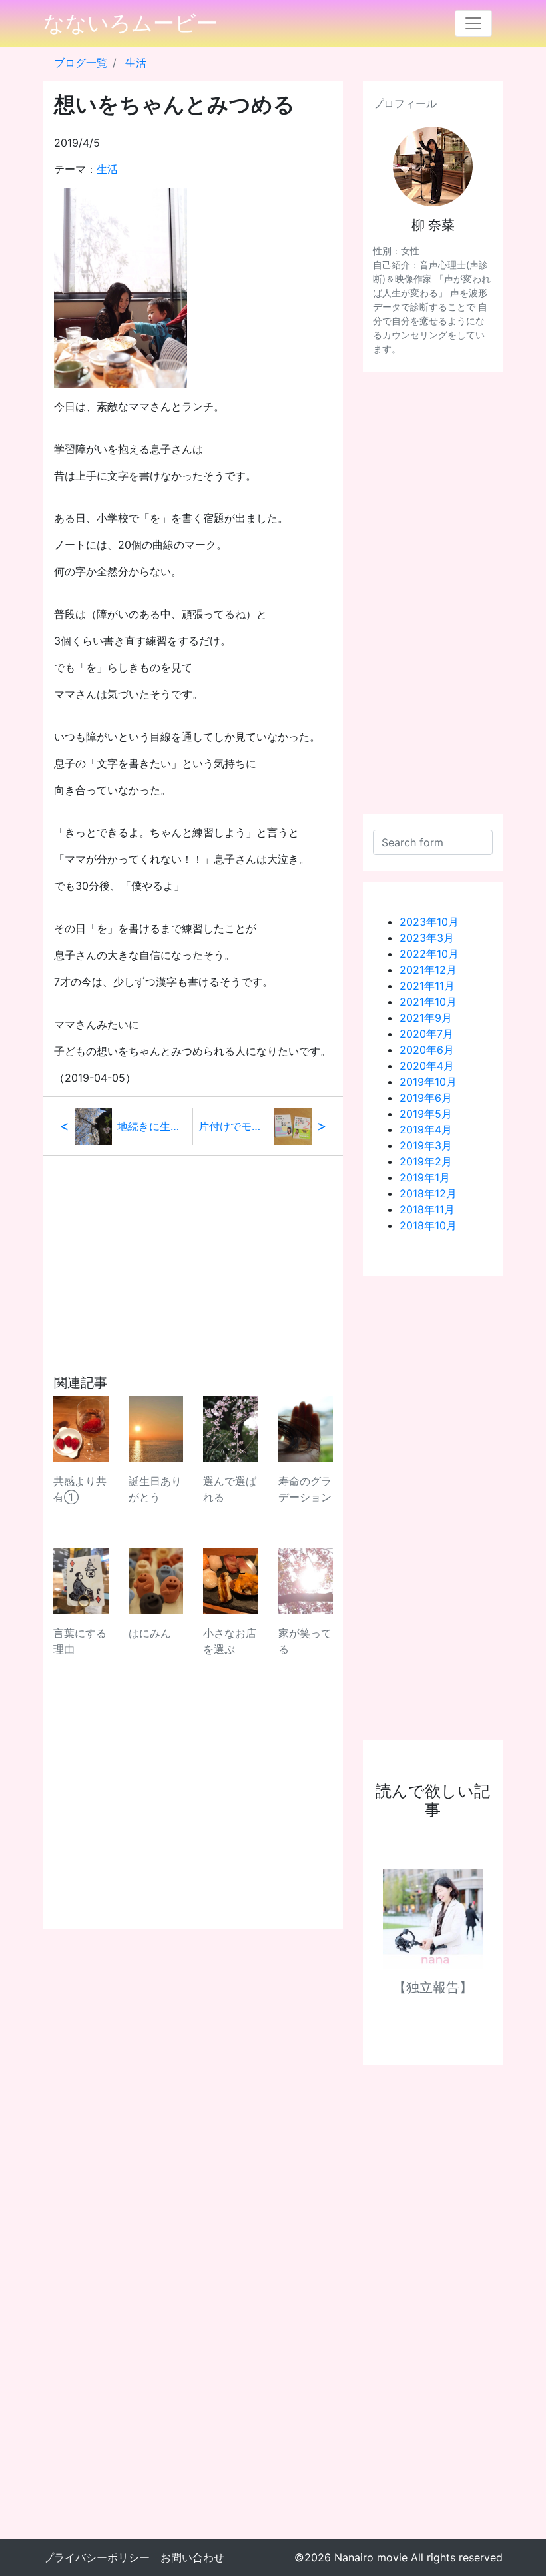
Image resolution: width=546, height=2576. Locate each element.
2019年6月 (426, 1098)
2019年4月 (426, 1129)
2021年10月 (428, 1002)
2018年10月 (428, 1225)
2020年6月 (427, 1050)
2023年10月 (429, 922)
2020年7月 (426, 1034)
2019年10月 (428, 1082)
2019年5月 (426, 1114)
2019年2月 (426, 1161)
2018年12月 (428, 1193)
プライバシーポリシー (97, 2557)
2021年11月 (427, 986)
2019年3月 (426, 1145)
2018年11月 (427, 1209)
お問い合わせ (192, 2557)
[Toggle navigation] (473, 23)
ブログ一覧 (81, 63)
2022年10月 (429, 954)
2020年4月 (427, 1066)
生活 (136, 63)
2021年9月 (426, 1018)
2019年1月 (425, 1177)
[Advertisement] (193, 1249)
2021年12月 (428, 970)
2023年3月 (427, 938)
